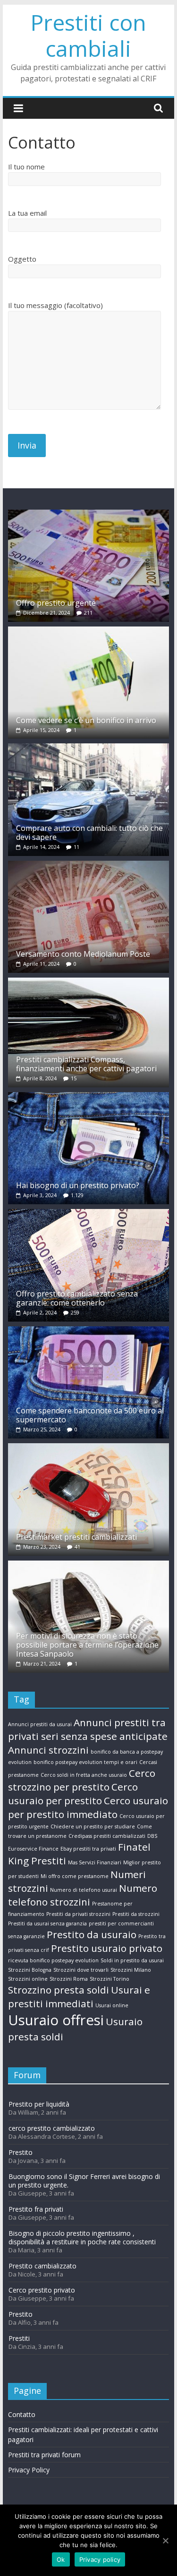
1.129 (77, 1195)
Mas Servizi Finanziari (95, 1862)
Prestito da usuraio (92, 1934)
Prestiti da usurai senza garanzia (47, 1923)
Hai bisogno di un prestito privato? (78, 1185)
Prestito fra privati (36, 2209)
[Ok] (165, 2541)
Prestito (21, 2152)
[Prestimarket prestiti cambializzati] (89, 1448)
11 (76, 847)
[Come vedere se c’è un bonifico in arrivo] (89, 631)
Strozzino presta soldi (59, 1990)
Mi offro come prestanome (75, 1876)
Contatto (22, 2414)
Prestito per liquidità (39, 2104)
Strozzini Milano (131, 1970)
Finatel (134, 1847)
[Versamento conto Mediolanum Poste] (89, 865)
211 (88, 613)
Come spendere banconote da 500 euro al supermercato (90, 1415)
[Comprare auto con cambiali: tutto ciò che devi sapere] (89, 748)
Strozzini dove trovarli (81, 1970)
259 (75, 1312)
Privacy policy (100, 2559)
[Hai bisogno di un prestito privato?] (89, 1097)
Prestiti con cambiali (88, 35)
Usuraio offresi (56, 2020)
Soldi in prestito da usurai (132, 1960)
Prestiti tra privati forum (44, 2455)
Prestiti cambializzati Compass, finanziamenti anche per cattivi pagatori (86, 1064)
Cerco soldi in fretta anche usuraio (84, 1775)
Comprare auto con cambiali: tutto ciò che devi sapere (89, 833)
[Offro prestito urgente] (89, 514)
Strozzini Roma (69, 1979)
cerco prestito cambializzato (52, 2128)
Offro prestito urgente (56, 603)
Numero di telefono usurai (84, 1890)
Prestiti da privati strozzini (78, 1914)
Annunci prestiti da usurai (40, 1724)
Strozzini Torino (110, 1979)
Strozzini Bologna (30, 1970)
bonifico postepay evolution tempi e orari (85, 1762)
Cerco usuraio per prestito (73, 1794)
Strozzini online (28, 1979)
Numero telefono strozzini (83, 1895)
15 (74, 1078)
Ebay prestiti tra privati (88, 1849)
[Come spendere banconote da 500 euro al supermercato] (89, 1331)
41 (77, 1547)
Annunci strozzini (48, 1750)
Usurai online (112, 2005)
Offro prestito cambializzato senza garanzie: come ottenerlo (77, 1298)
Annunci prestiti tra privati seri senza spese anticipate (88, 1729)
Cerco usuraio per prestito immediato (88, 1807)
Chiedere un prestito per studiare (93, 1826)
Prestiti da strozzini (136, 1914)
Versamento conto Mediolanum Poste (83, 954)
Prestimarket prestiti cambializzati (76, 1537)
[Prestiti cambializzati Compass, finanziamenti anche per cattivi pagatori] (89, 982)
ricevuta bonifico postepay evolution (53, 1960)
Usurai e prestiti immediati (79, 1997)
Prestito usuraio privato (107, 1948)
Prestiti (19, 2338)
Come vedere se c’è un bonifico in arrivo (86, 720)
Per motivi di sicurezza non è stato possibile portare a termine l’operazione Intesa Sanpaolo (87, 1645)
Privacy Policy (29, 2470)
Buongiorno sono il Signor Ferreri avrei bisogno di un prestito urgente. (84, 2181)
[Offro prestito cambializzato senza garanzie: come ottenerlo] (89, 1213)
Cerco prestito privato (42, 2290)
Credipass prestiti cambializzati (107, 1836)
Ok (61, 2559)
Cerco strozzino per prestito (82, 1780)
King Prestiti (37, 1861)
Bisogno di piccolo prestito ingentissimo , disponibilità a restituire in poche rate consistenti (82, 2237)
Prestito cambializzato (42, 2266)
